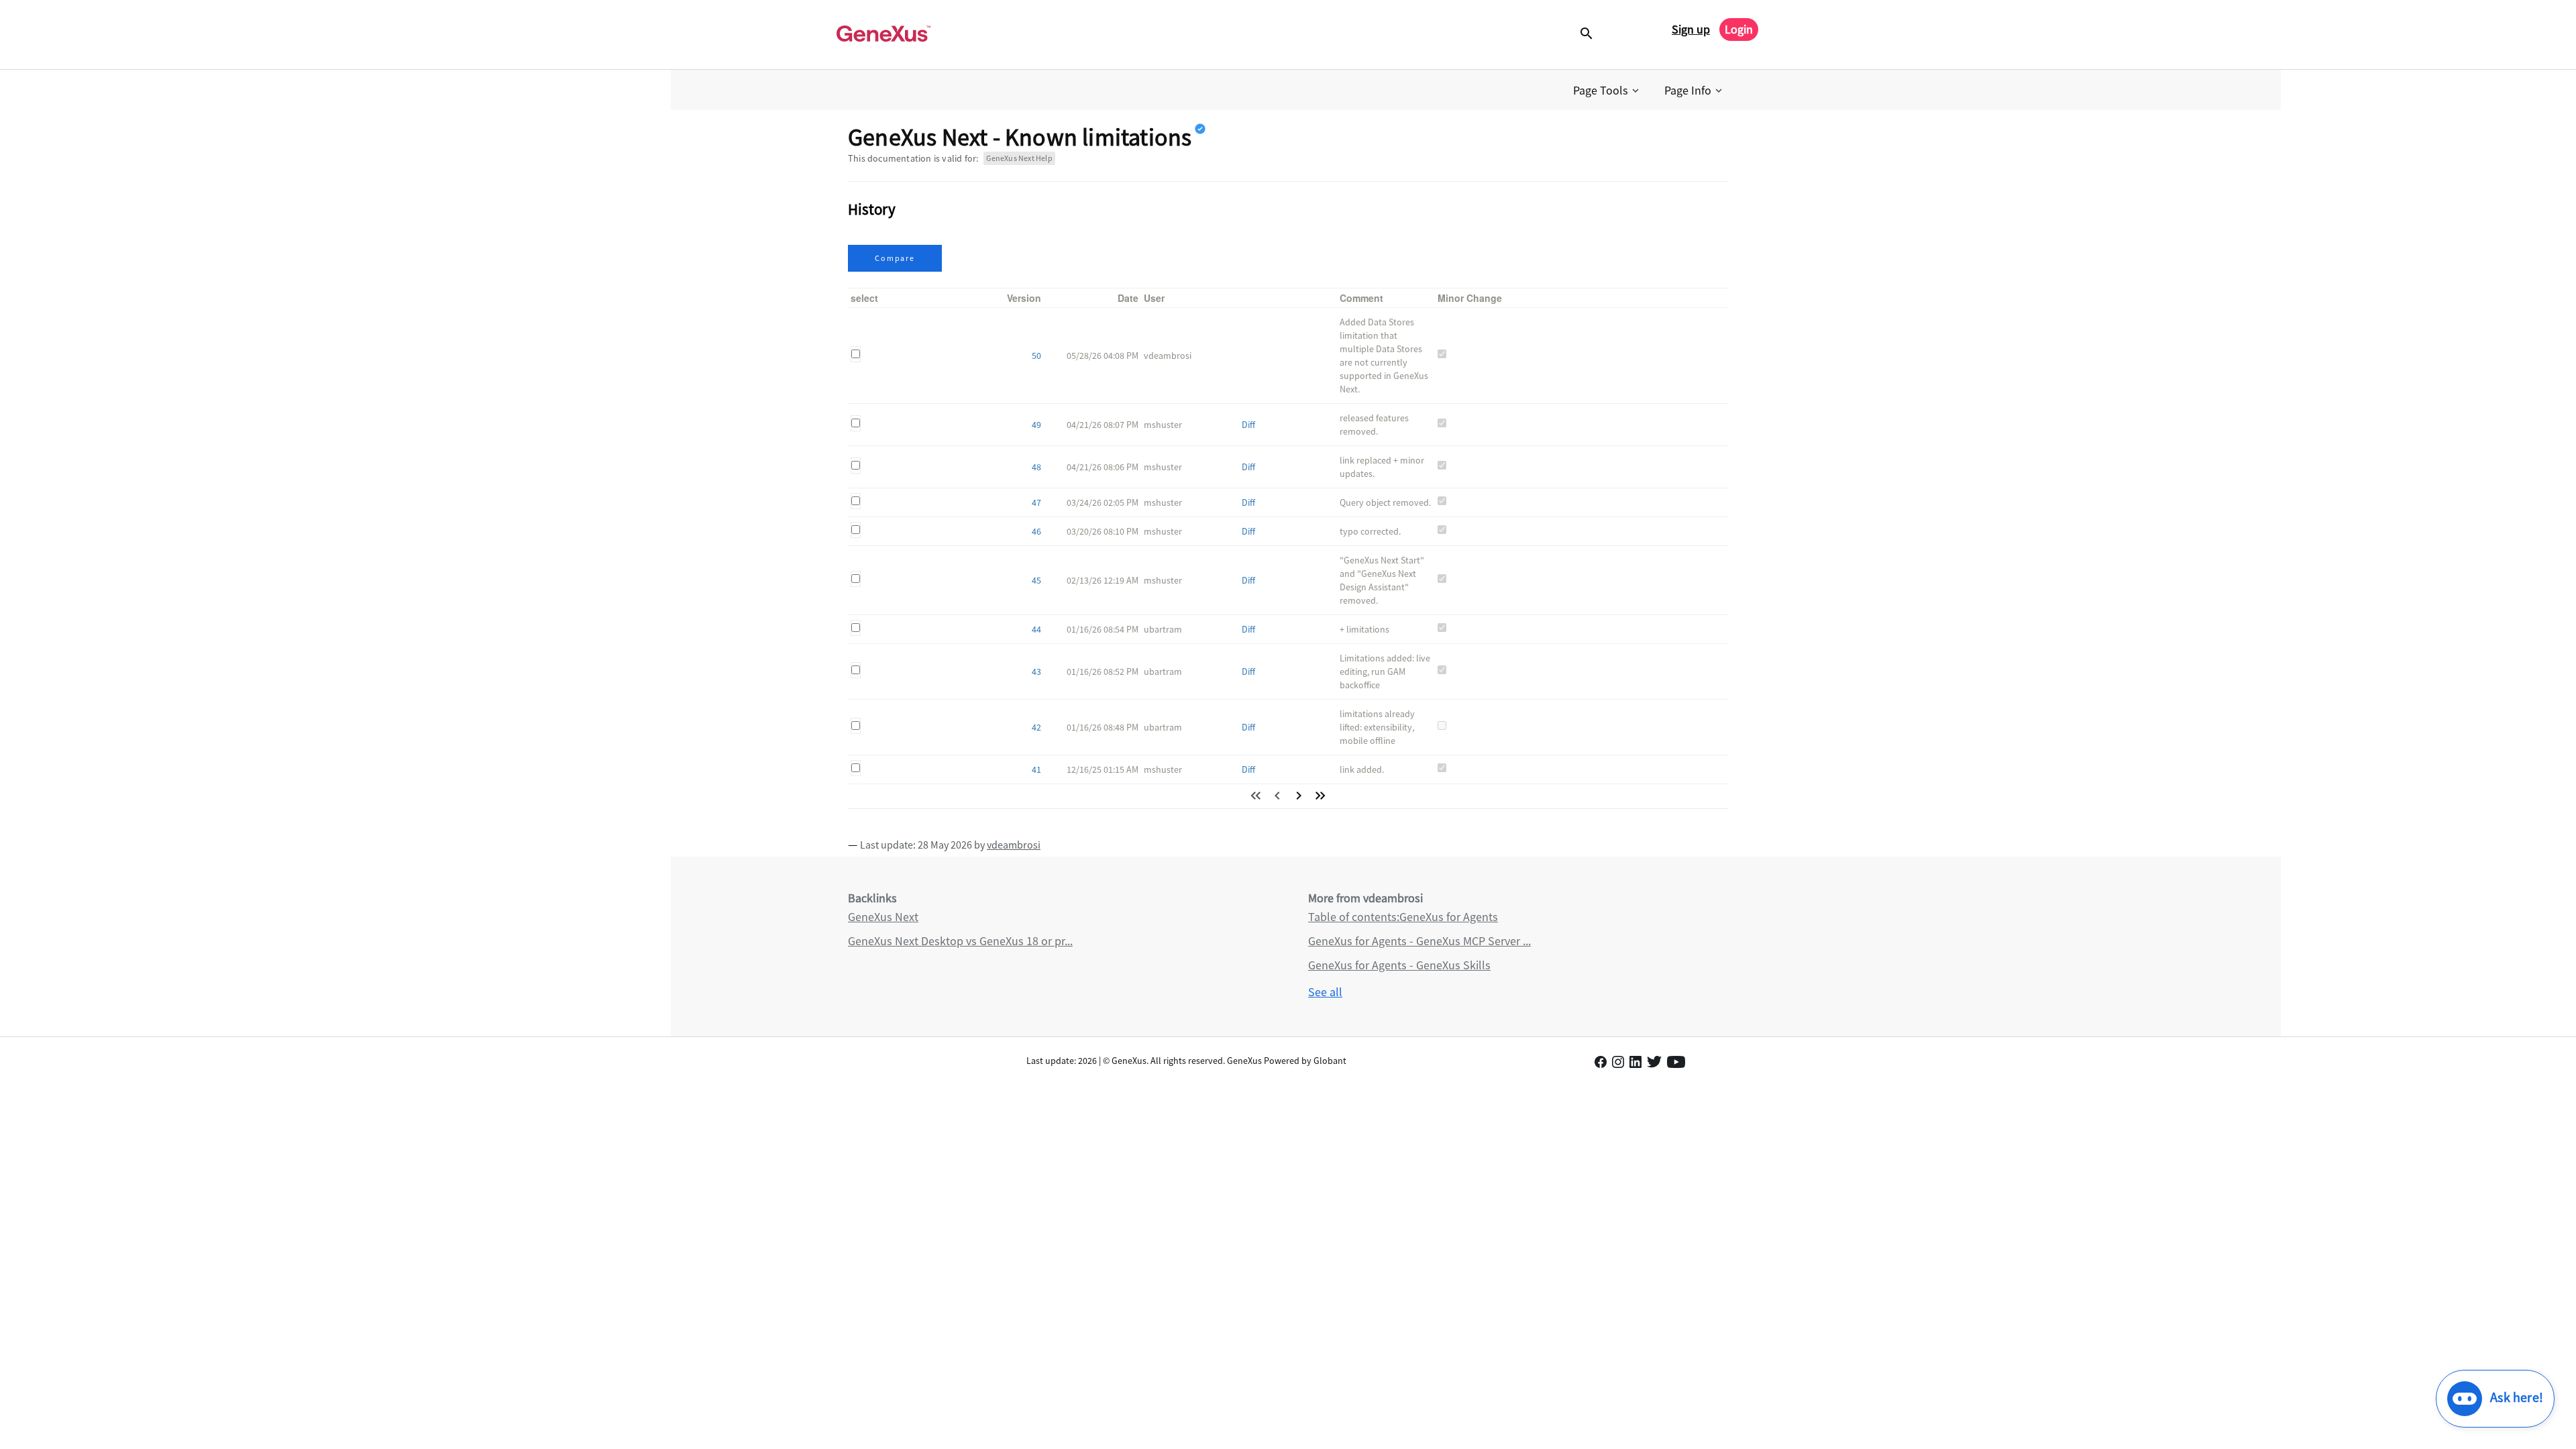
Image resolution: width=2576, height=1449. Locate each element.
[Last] (1320, 796)
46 (1036, 531)
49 (1036, 425)
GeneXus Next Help (1019, 158)
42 (1036, 727)
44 (1036, 629)
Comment (1361, 298)
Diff (1248, 425)
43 (1036, 672)
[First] (1256, 796)
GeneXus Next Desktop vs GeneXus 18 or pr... (960, 941)
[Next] (1299, 796)
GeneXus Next (883, 917)
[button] (1607, 91)
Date (1128, 298)
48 (1036, 467)
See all (1325, 992)
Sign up (1691, 29)
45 (1036, 580)
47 (1036, 502)
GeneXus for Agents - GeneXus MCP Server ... (1419, 941)
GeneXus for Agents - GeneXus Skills (1399, 965)
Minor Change (1470, 298)
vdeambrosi (1014, 845)
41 (1036, 769)
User (1154, 298)
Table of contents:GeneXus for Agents (1403, 917)
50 (1036, 356)
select (864, 298)
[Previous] (1277, 796)
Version (1024, 298)
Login (1739, 29)
